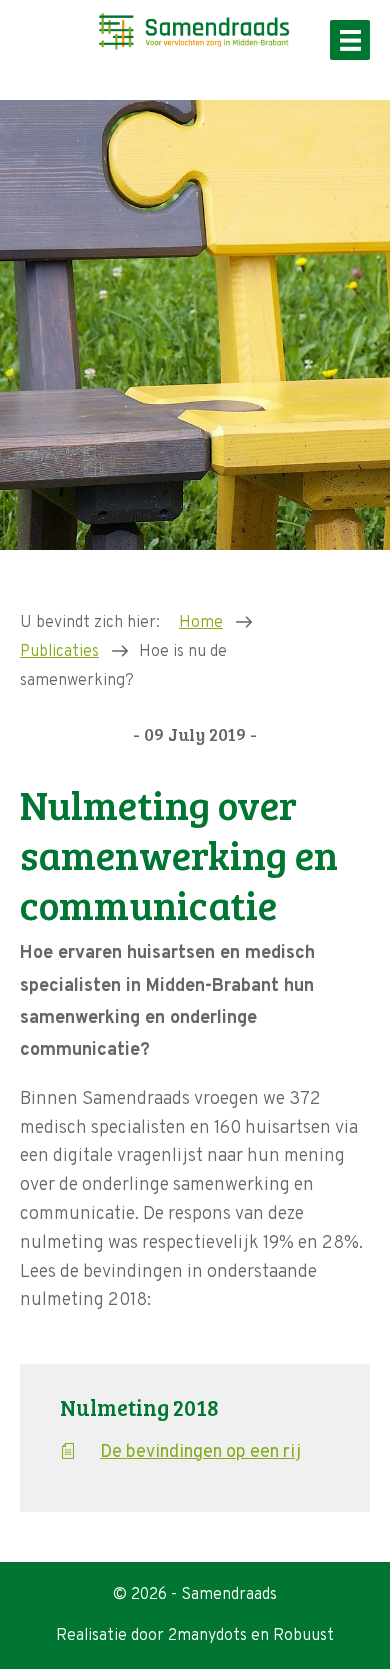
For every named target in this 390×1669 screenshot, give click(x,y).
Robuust (303, 1636)
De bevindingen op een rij (200, 1452)
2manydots (207, 1636)
